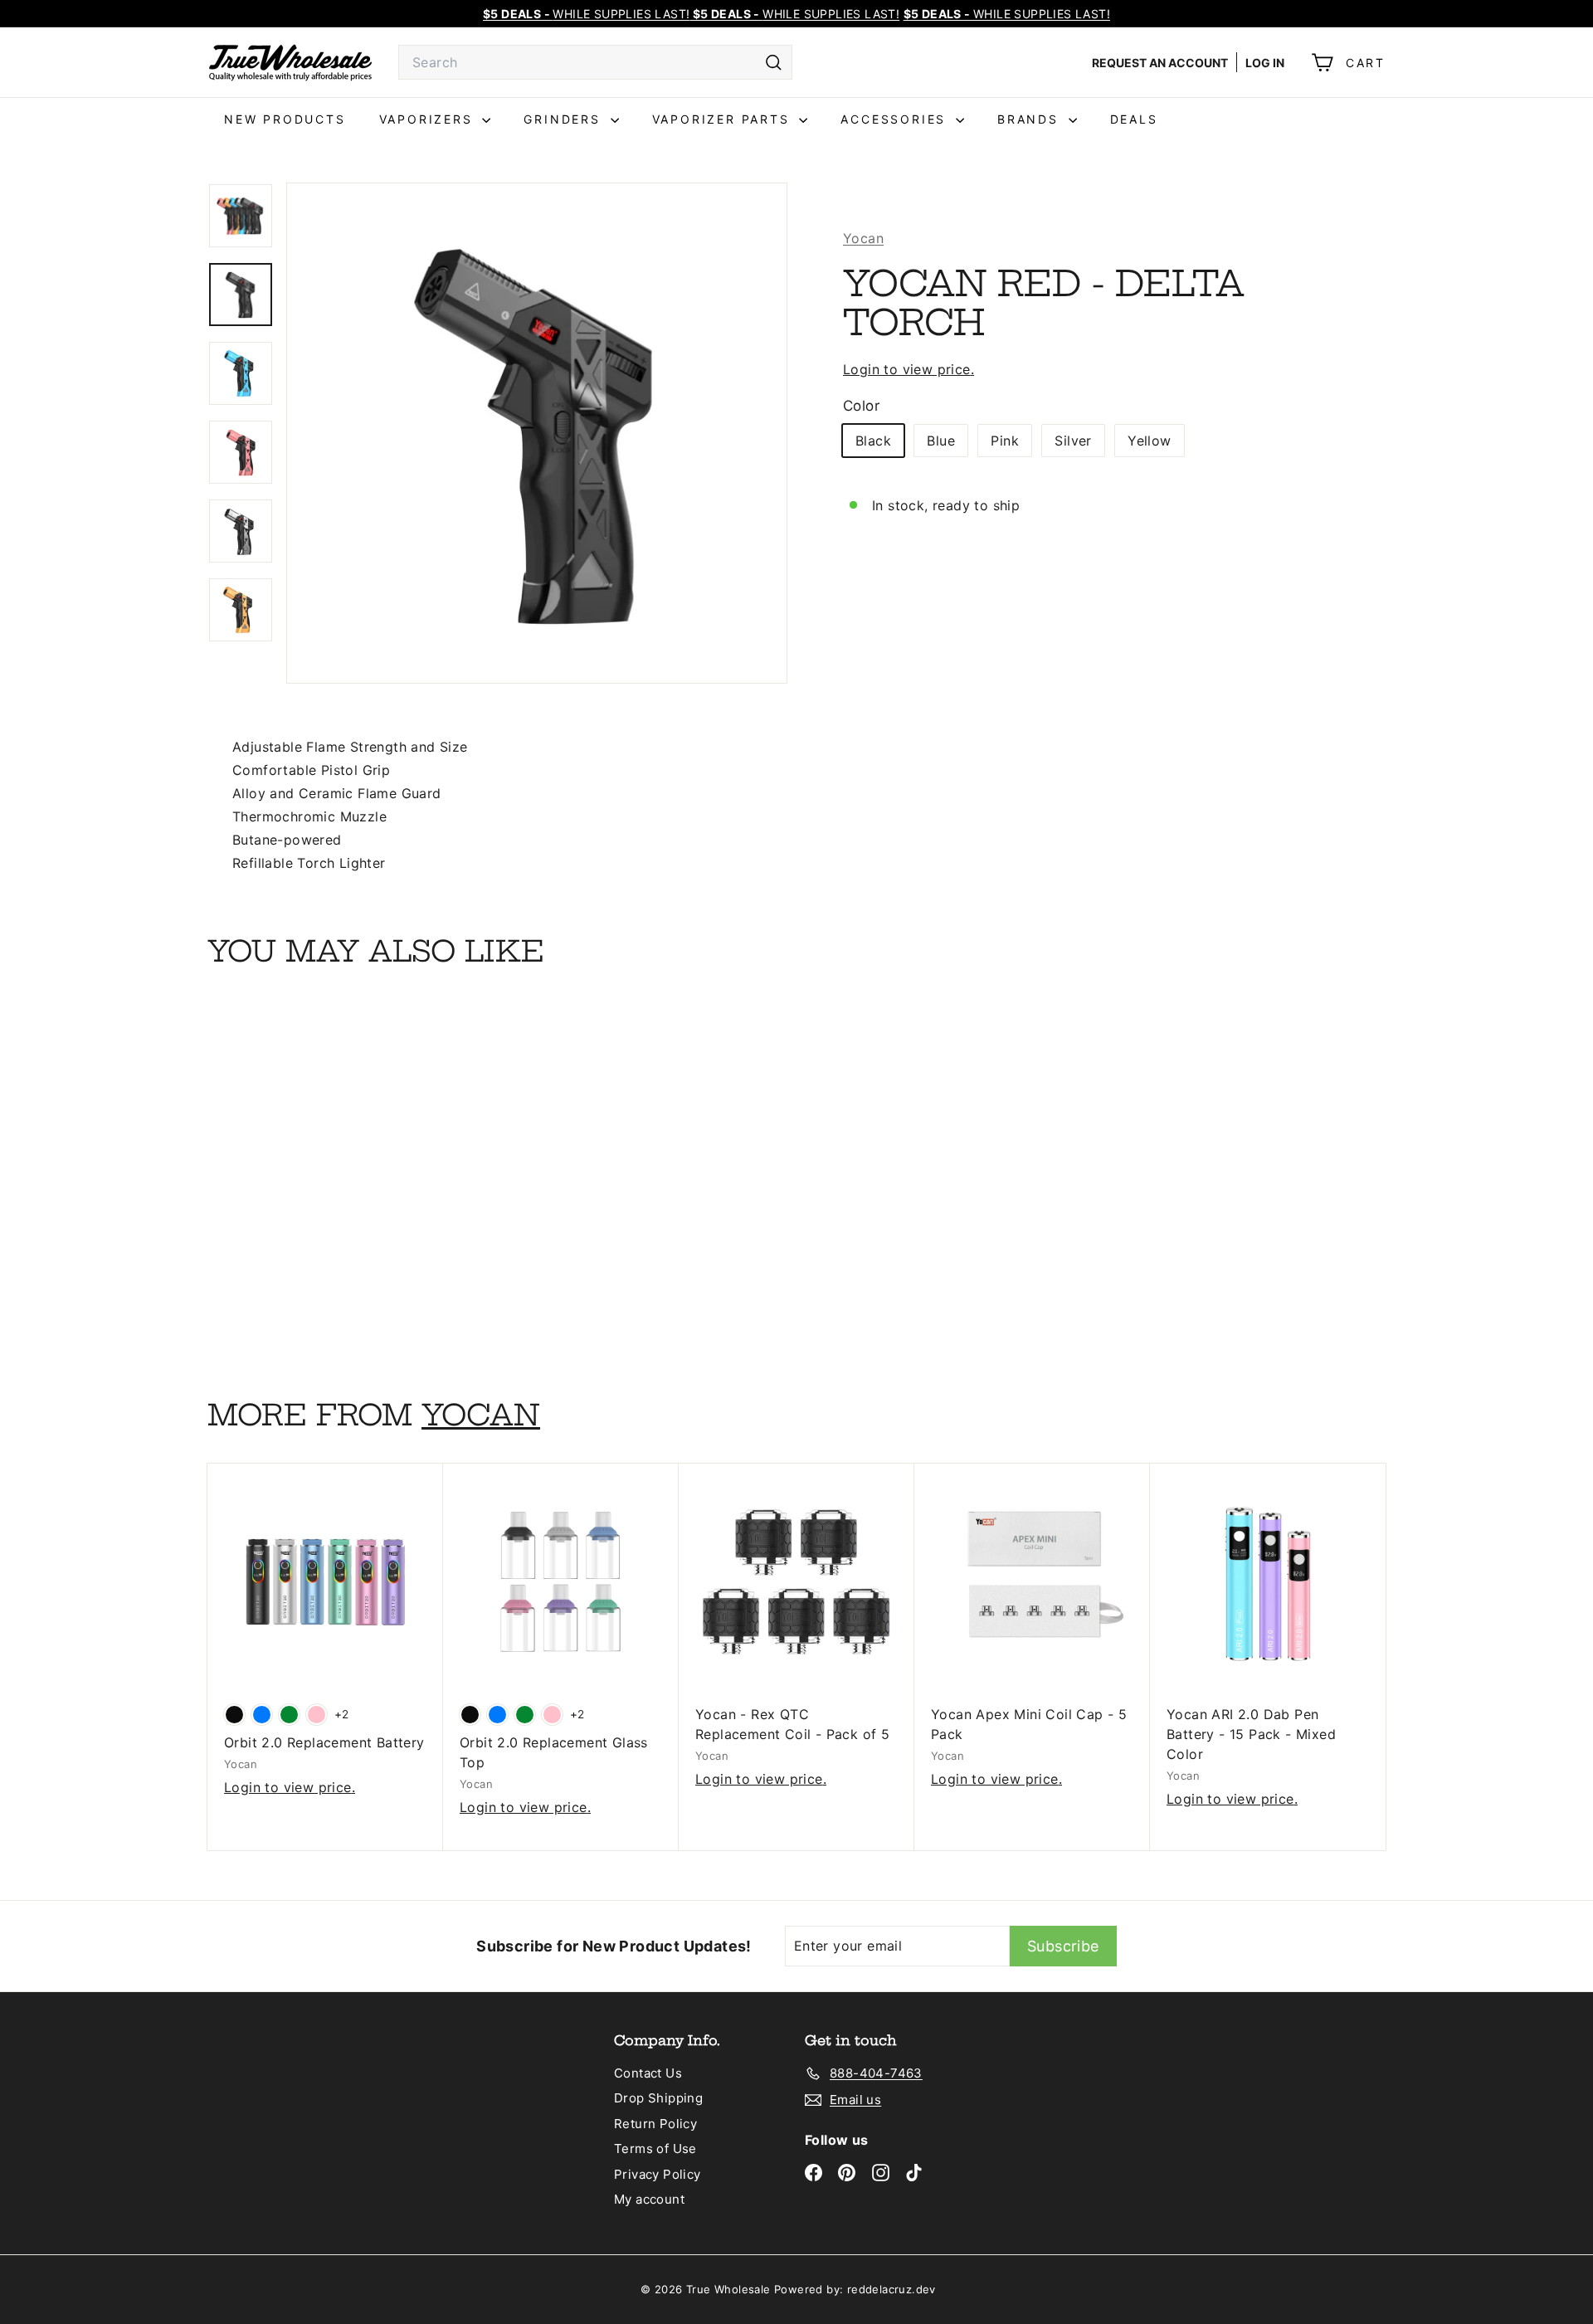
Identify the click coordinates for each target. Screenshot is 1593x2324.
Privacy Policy (658, 2174)
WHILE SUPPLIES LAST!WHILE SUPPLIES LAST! (691, 14)
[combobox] (595, 62)
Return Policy (655, 2124)
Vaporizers (429, 119)
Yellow (1149, 441)
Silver (1073, 441)
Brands (1031, 119)
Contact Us (648, 2073)
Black (873, 441)
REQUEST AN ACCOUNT (1160, 63)
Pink (1005, 441)
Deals (1134, 119)
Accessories (896, 119)
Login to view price (907, 369)
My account (649, 2199)
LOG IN (1265, 63)
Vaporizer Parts (724, 119)
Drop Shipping (658, 2098)
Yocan (863, 238)
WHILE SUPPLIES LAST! (1007, 14)
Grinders (565, 119)
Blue (941, 441)
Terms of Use (655, 2149)
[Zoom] (537, 433)
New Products (285, 119)
